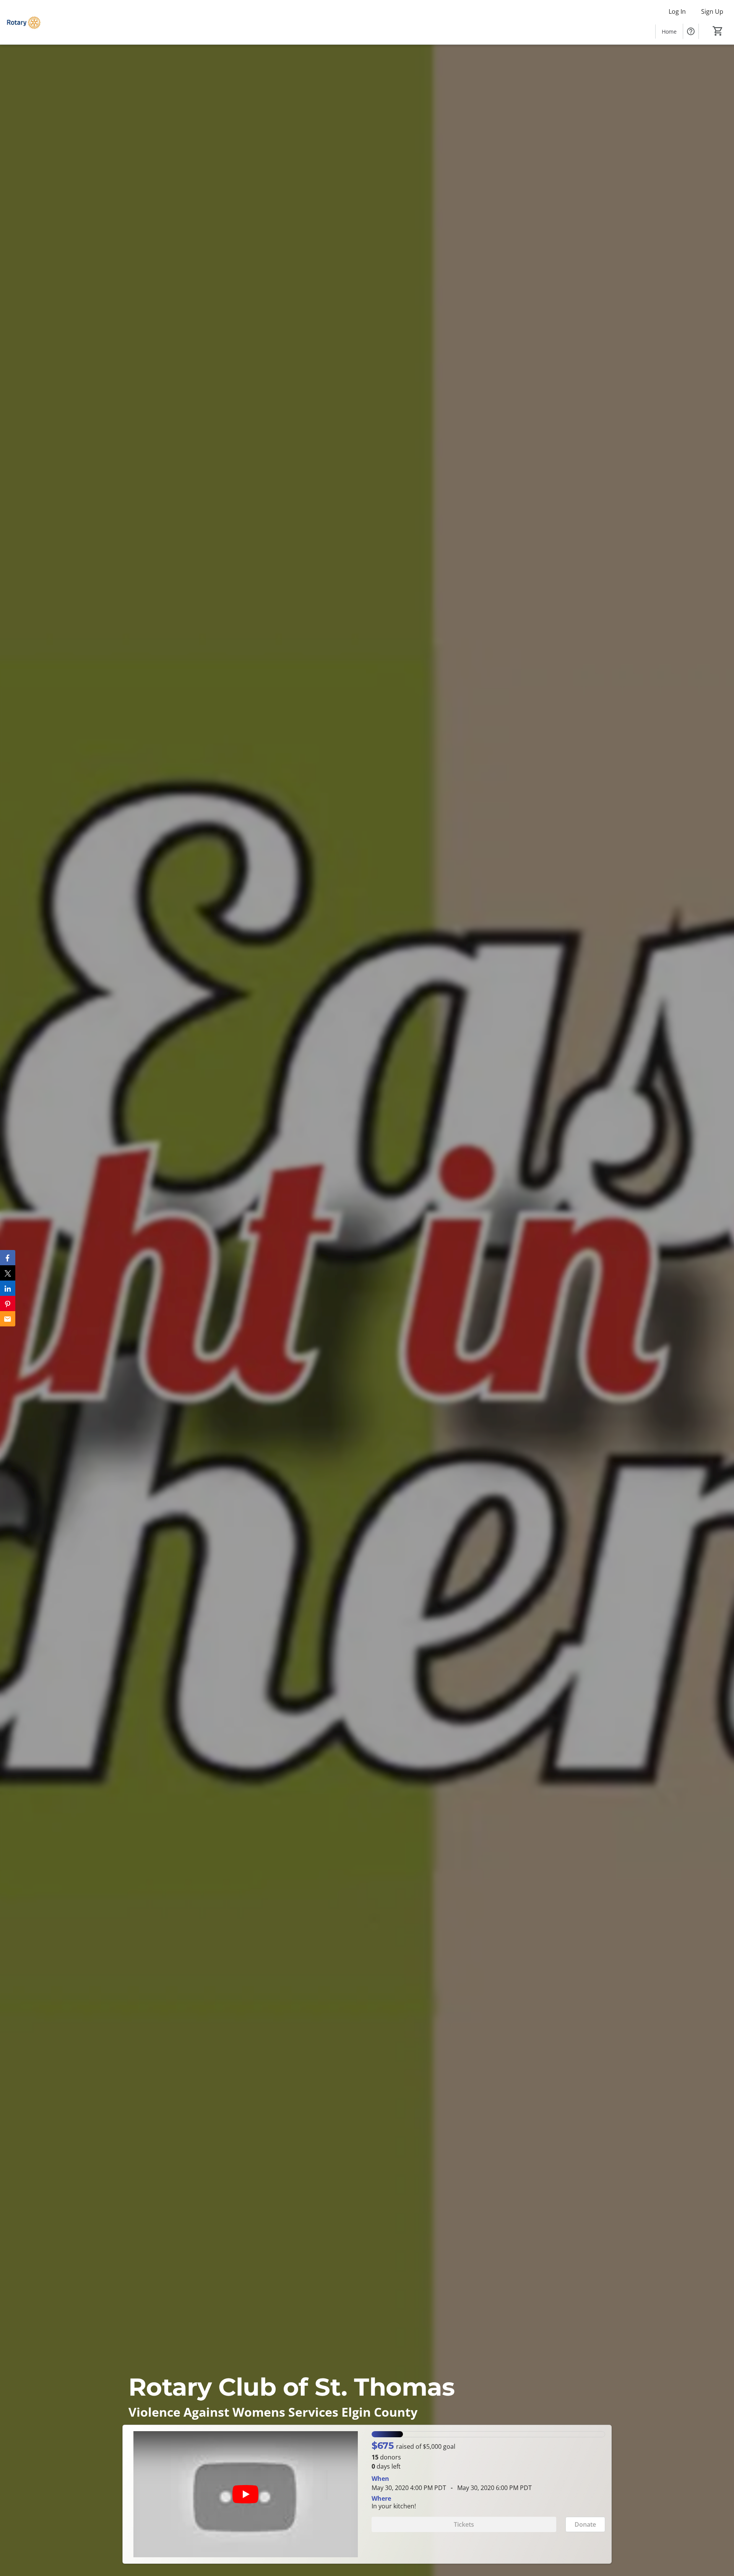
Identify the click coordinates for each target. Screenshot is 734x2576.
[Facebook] (8, 1258)
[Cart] (718, 31)
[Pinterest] (8, 1303)
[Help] (691, 31)
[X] (8, 1273)
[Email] (8, 1319)
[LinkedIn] (8, 1288)
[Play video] (245, 2494)
